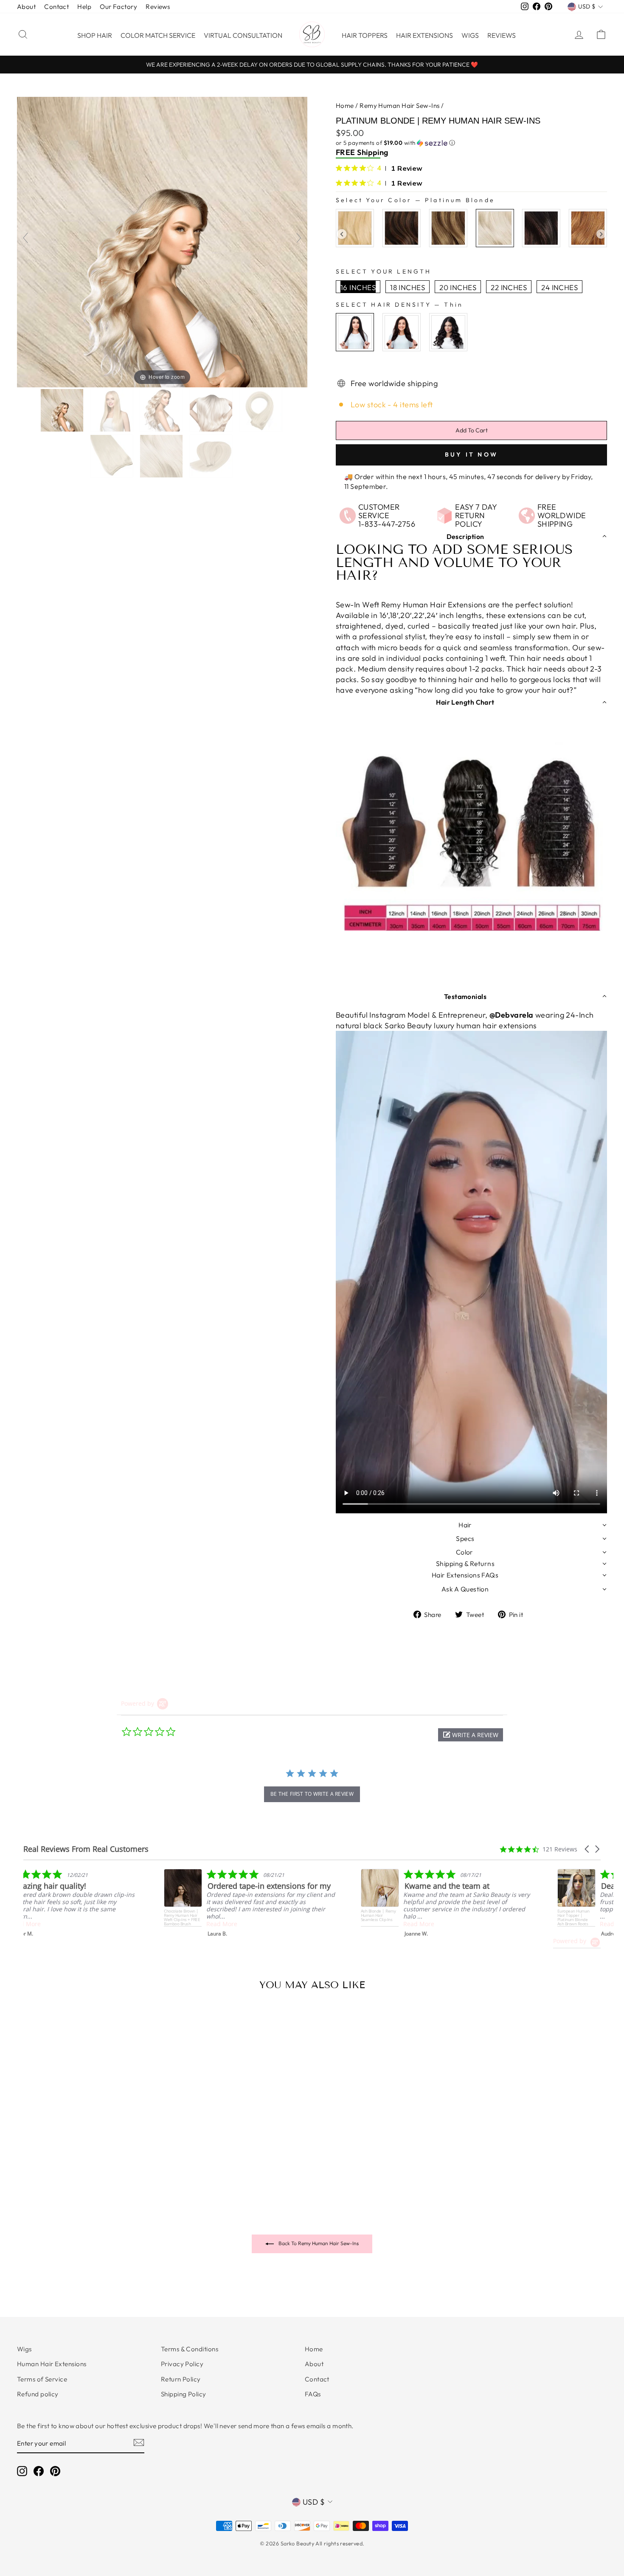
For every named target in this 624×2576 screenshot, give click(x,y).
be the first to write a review (312, 1794)
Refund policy (38, 2394)
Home (345, 106)
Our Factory (118, 7)
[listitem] (266, 1903)
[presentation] (342, 234)
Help (84, 7)
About (26, 7)
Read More (42, 1924)
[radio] (355, 228)
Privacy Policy (182, 2364)
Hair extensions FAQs (465, 1575)
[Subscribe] (139, 2442)
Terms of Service (42, 2379)
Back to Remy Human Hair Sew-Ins (318, 2243)
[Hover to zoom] (162, 241)
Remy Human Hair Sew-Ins (399, 106)
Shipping (373, 152)
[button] (471, 143)
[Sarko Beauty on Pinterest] (55, 2471)
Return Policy (181, 2379)
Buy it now (471, 454)
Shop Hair (95, 35)
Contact (56, 7)
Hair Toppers (365, 35)
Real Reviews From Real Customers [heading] (86, 1849)
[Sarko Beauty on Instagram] (22, 2471)
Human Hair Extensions (52, 2364)
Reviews (158, 7)
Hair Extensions (424, 35)
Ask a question (465, 1589)
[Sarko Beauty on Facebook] (39, 2471)
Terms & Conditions (190, 2349)
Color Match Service (158, 35)
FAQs (313, 2394)
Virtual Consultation (243, 35)
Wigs (470, 35)
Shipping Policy (184, 2394)
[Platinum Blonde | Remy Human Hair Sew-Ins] (63, 410)
